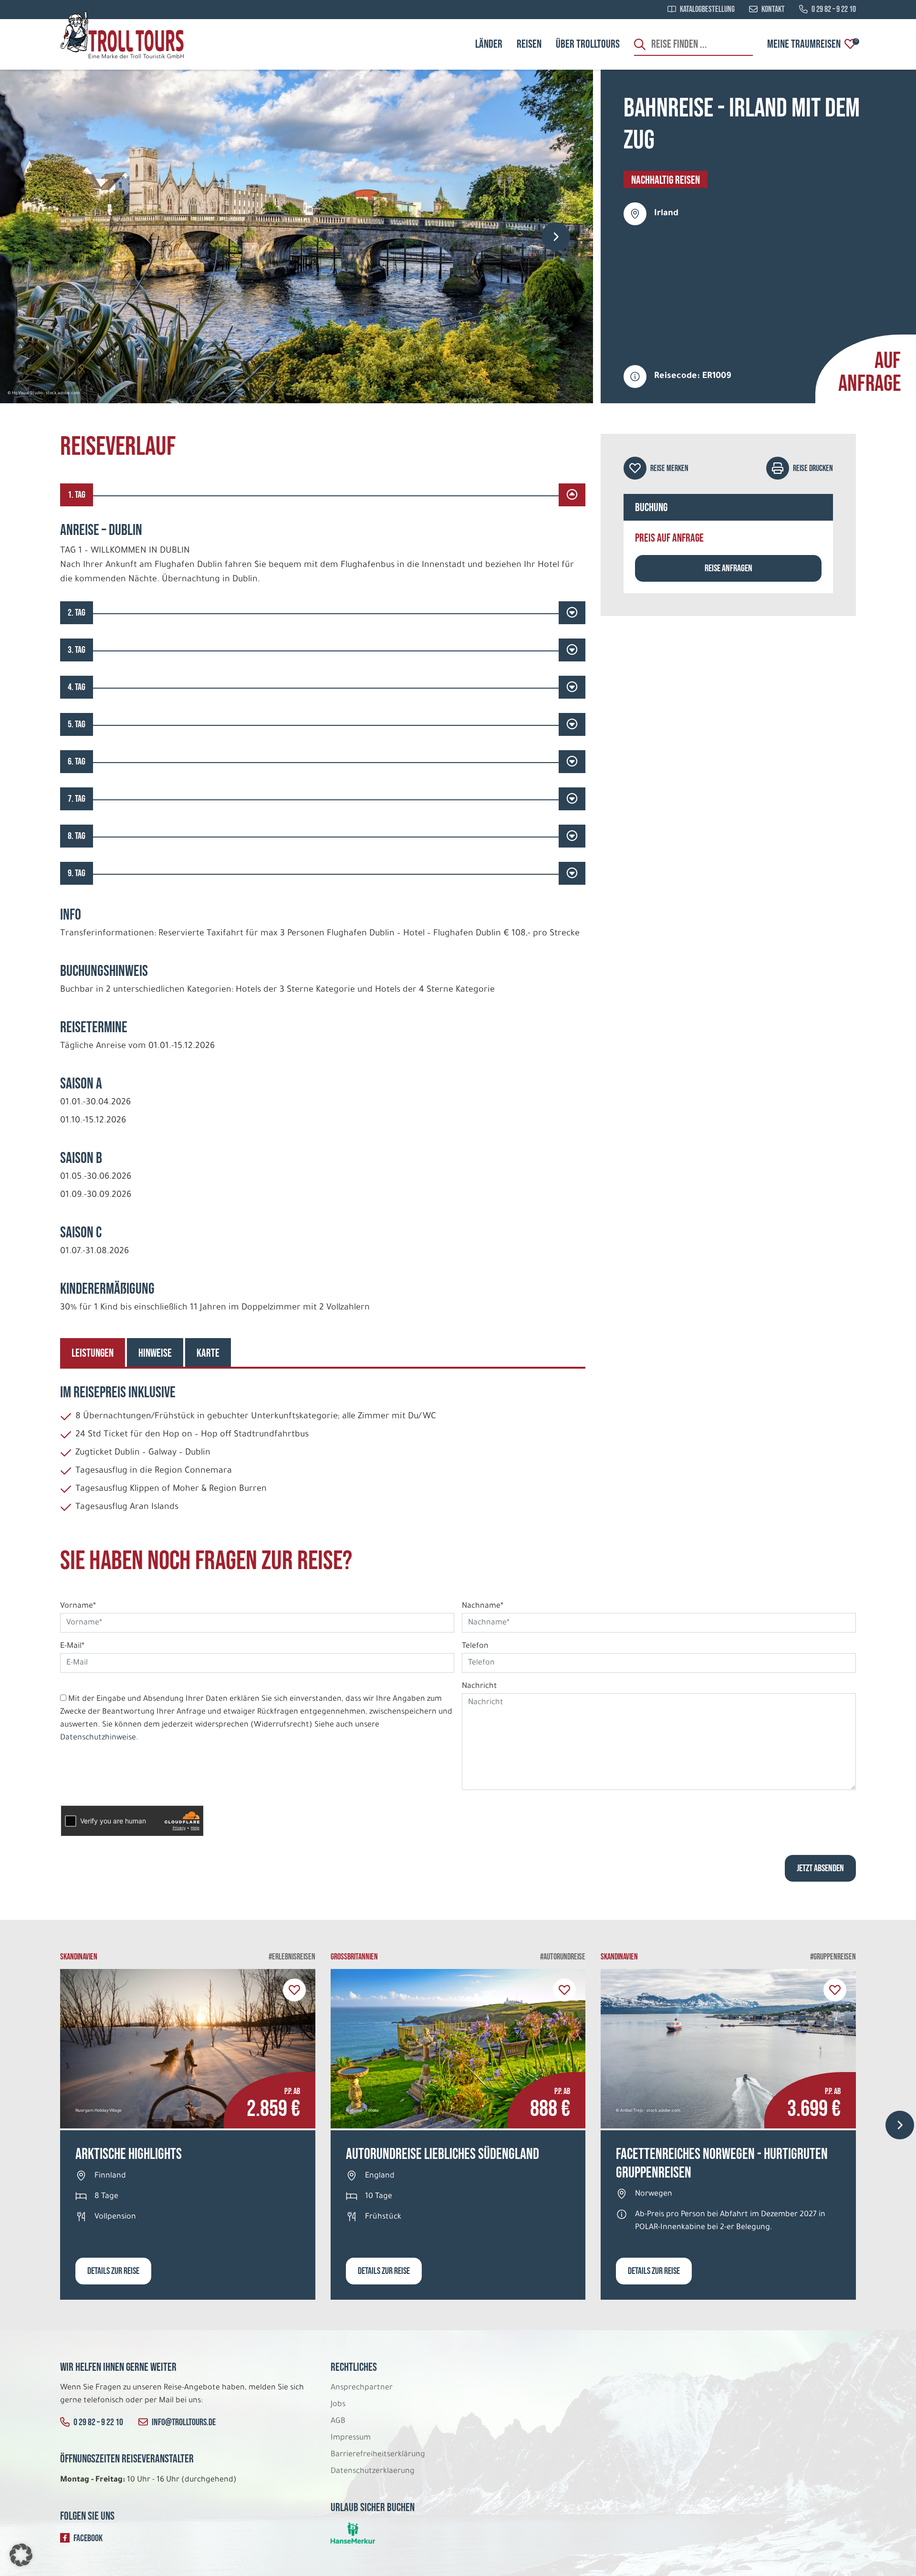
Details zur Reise (113, 2271)
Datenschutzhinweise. (99, 1738)
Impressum (351, 2438)
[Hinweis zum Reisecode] (635, 377)
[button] (21, 2555)
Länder (489, 44)
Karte (208, 1353)
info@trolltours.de (184, 2422)
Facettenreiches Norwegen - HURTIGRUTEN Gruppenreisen (722, 2163)
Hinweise (155, 1353)
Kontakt (773, 10)
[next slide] (556, 237)
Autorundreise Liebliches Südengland (442, 2154)
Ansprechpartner (362, 2388)
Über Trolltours (588, 44)
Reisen (529, 44)
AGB (338, 2421)
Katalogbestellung (707, 10)
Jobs (338, 2405)
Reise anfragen (729, 568)
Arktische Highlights (129, 2154)
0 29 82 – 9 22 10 (834, 10)
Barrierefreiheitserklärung (379, 2455)
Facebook (88, 2538)
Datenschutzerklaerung (373, 2471)
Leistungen (93, 1353)
